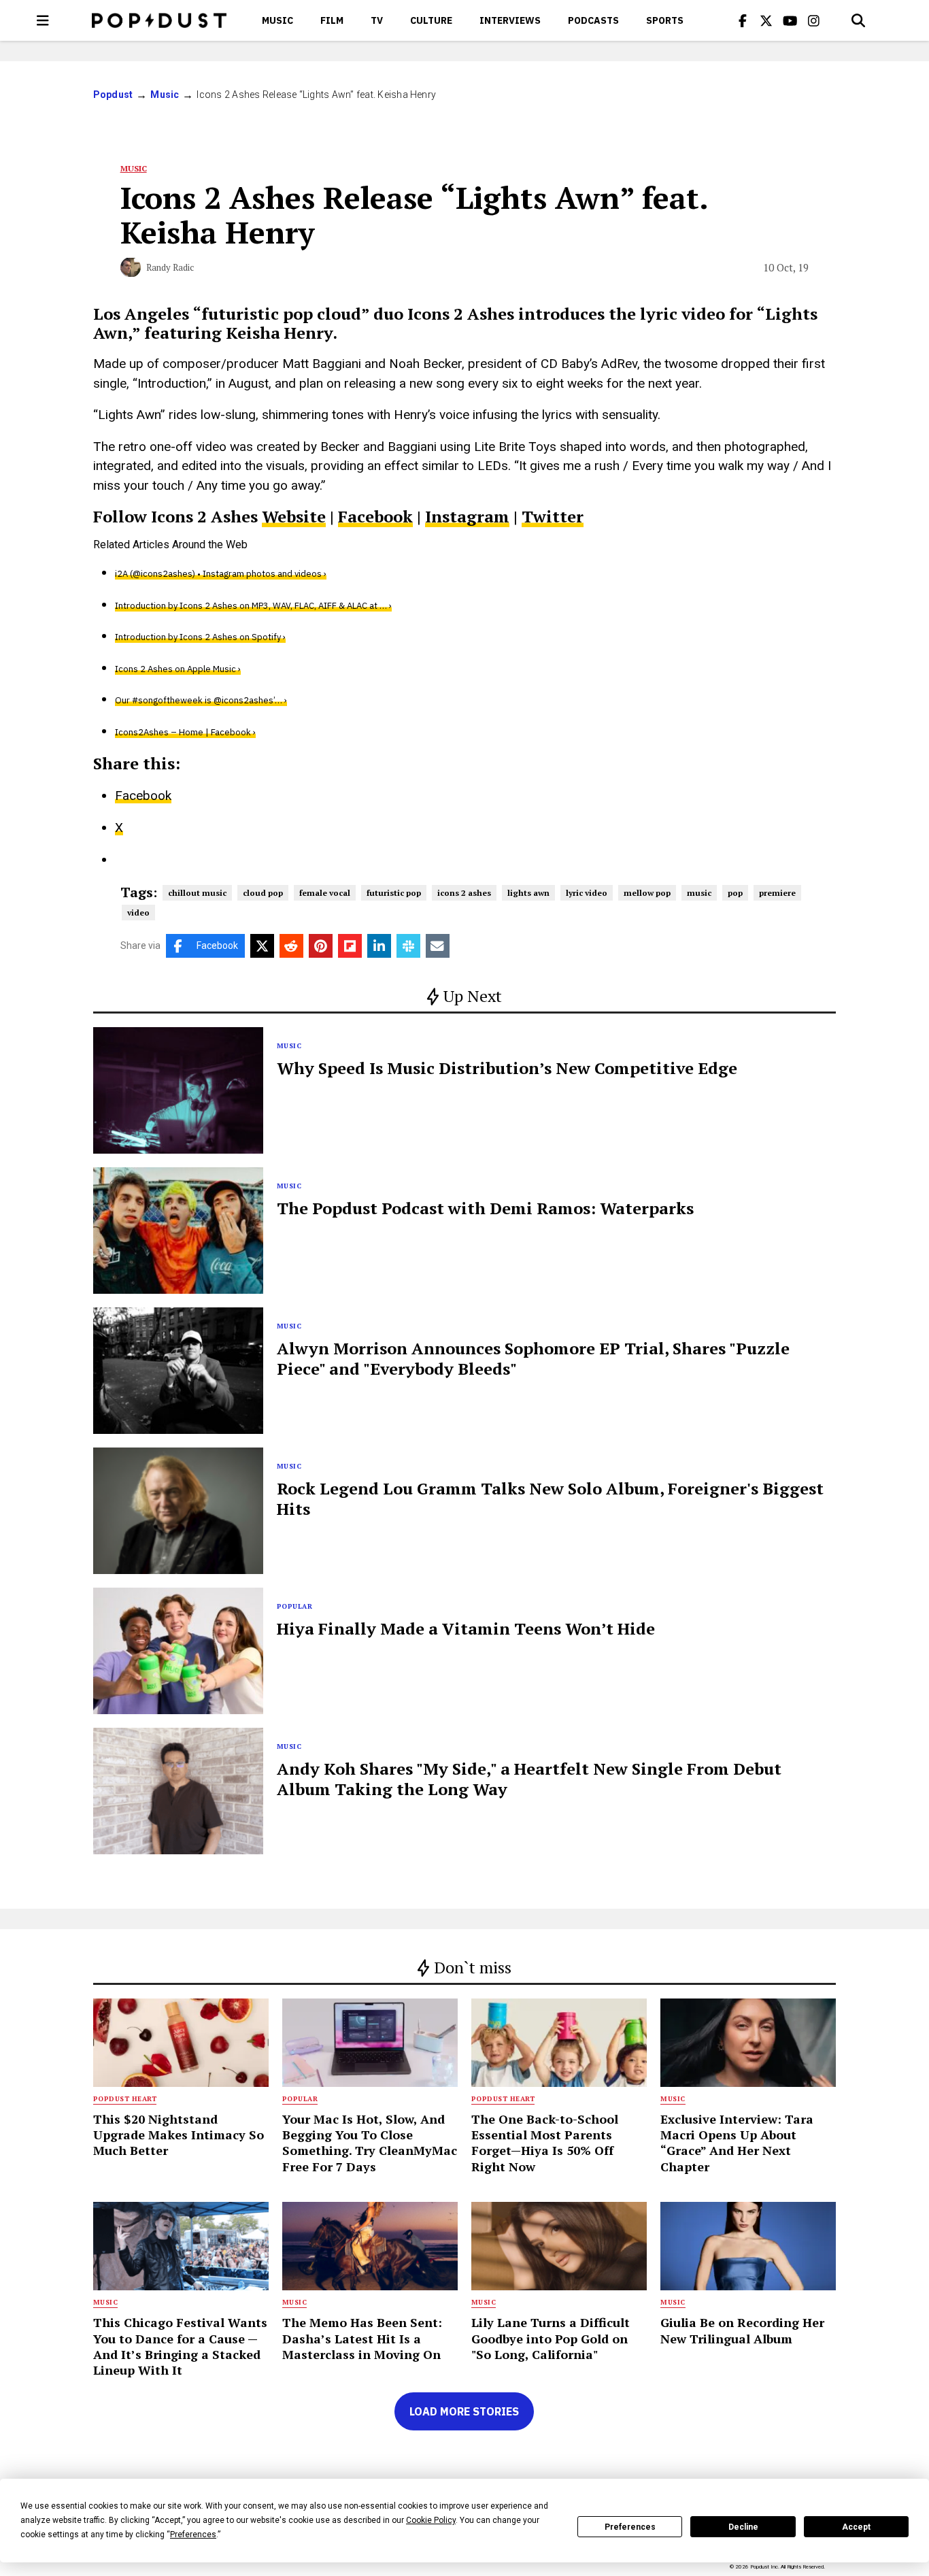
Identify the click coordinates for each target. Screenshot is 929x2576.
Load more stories (464, 2411)
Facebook (375, 516)
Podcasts (593, 20)
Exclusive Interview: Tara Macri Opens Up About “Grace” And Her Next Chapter (737, 2143)
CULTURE (431, 20)
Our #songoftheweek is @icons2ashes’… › (201, 700)
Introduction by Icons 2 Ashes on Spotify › (200, 637)
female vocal (325, 893)
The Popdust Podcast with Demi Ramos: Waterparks (485, 1208)
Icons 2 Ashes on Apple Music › (178, 669)
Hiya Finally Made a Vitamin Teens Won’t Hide (466, 1628)
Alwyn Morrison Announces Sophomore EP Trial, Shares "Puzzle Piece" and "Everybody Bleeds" (533, 1358)
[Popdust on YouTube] (790, 20)
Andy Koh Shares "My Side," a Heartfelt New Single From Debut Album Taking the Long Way (529, 1779)
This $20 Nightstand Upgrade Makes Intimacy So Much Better (179, 2135)
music (699, 893)
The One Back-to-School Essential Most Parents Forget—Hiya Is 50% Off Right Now (545, 2143)
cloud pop (263, 893)
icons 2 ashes (464, 893)
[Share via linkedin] (379, 946)
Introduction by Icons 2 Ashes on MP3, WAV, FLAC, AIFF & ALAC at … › (253, 606)
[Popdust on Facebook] (743, 20)
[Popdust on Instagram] (814, 20)
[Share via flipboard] (350, 946)
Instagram (467, 516)
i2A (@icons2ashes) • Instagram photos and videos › (221, 574)
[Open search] (858, 20)
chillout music (197, 893)
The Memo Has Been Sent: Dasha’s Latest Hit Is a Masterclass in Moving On (362, 2338)
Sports (665, 20)
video (138, 913)
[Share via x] (262, 946)
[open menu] (43, 20)
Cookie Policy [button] (431, 2520)
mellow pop (647, 893)
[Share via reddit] (291, 946)
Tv (377, 20)
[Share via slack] (408, 946)
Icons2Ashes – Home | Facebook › (185, 732)
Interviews (510, 20)
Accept (856, 2527)
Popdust (113, 95)
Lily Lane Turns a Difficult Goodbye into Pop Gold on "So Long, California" (551, 2338)
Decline (743, 2527)
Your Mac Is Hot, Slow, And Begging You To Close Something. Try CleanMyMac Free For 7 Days (370, 2143)
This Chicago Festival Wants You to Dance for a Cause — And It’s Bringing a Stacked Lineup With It (180, 2346)
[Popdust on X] (766, 20)
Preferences (630, 2527)
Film (332, 20)
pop (735, 893)
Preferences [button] (193, 2535)
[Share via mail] (438, 946)
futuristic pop (394, 893)
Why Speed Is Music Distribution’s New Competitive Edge (507, 1068)
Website (294, 516)
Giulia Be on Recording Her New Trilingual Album (742, 2330)
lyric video (587, 893)
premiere (777, 893)
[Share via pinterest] (321, 946)
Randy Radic (170, 267)
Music (277, 20)
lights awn (528, 893)
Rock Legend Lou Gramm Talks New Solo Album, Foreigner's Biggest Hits (550, 1499)
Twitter (553, 516)
